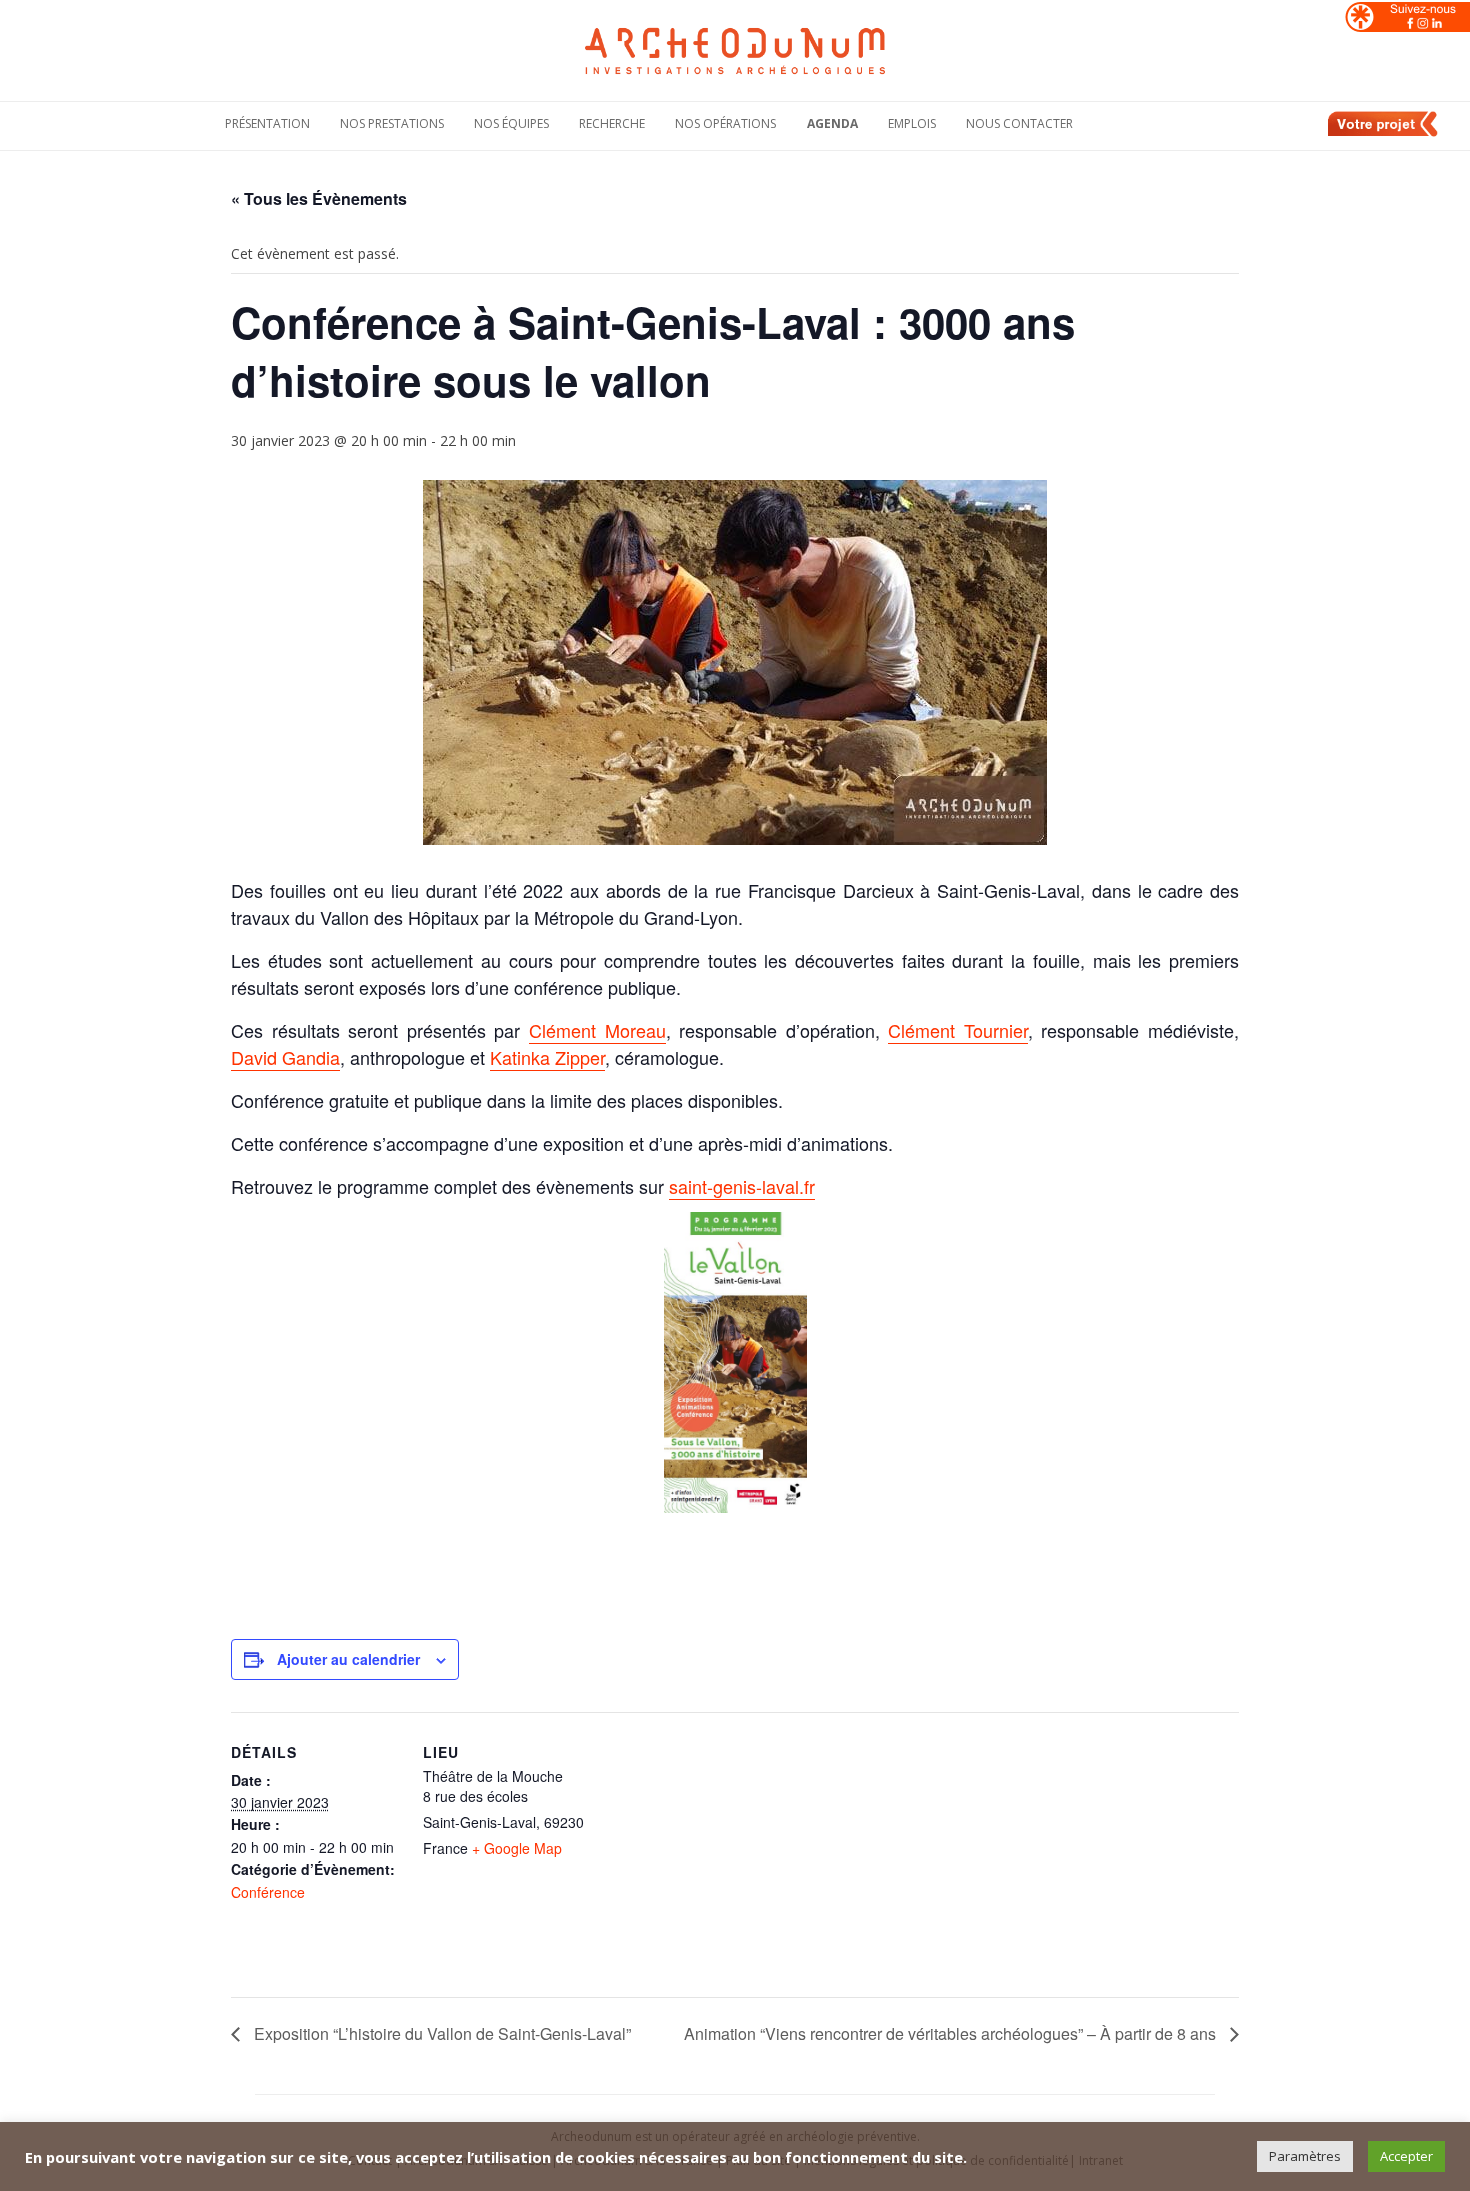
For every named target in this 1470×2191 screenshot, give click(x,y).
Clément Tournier (958, 1030)
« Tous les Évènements (319, 198)
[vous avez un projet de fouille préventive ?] (1384, 133)
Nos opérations (725, 123)
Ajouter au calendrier (348, 1659)
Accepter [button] (1406, 2156)
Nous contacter (1019, 123)
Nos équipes (511, 123)
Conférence (268, 1892)
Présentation (267, 123)
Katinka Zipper (547, 1057)
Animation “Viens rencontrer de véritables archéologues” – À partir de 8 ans (952, 2033)
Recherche (612, 123)
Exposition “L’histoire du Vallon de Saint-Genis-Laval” (440, 2033)
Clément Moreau (597, 1030)
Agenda (832, 123)
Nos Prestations (392, 123)
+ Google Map (517, 1848)
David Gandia (285, 1057)
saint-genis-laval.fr (742, 1186)
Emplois (912, 123)
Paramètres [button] (1305, 2156)
